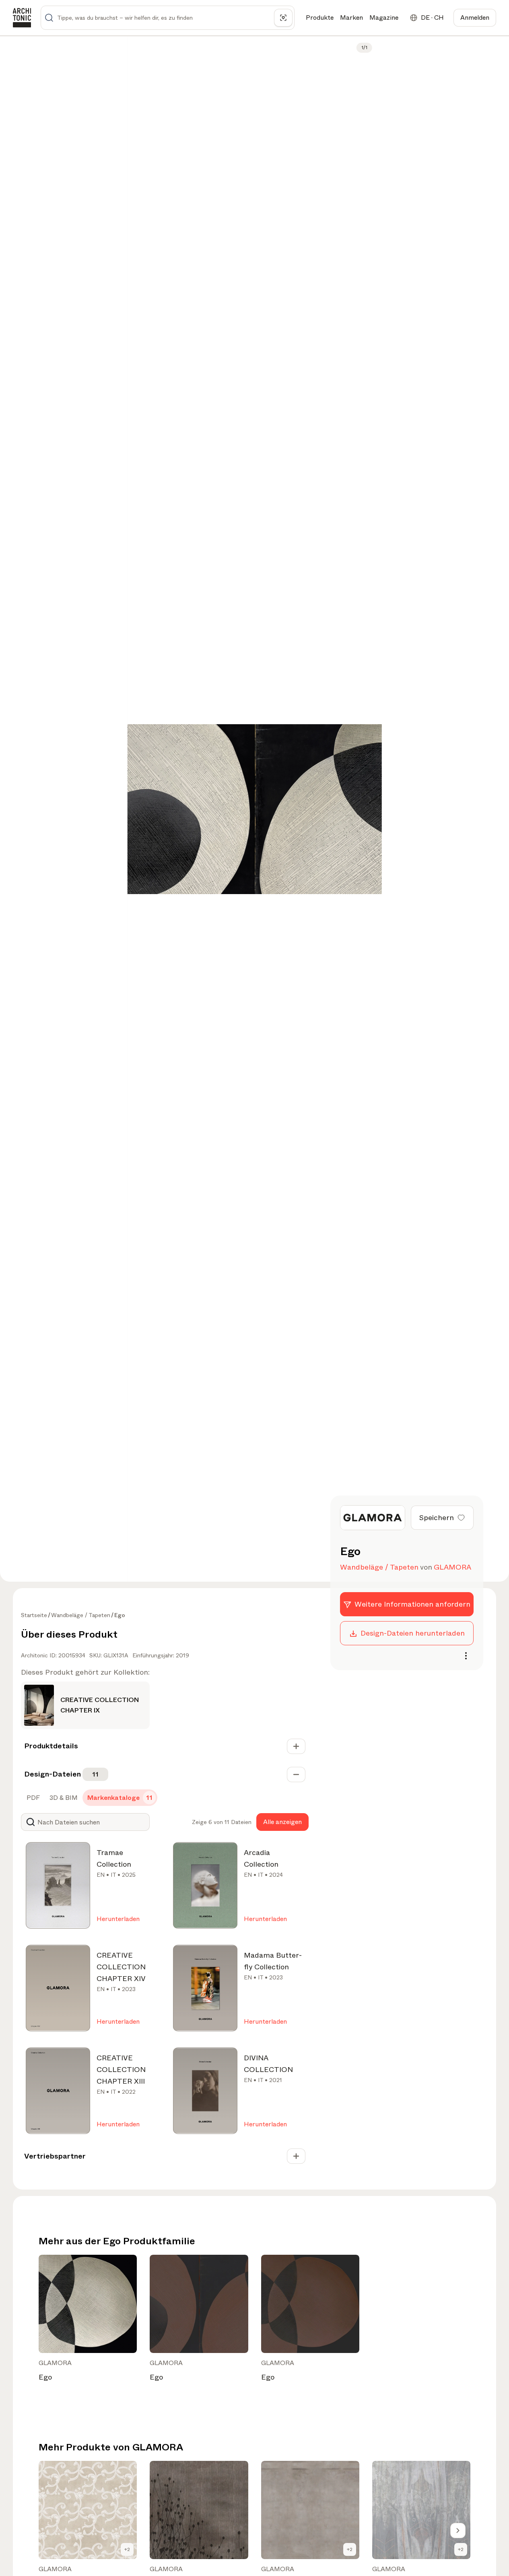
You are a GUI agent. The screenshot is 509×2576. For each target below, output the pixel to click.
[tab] (32, 1798)
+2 (127, 2549)
